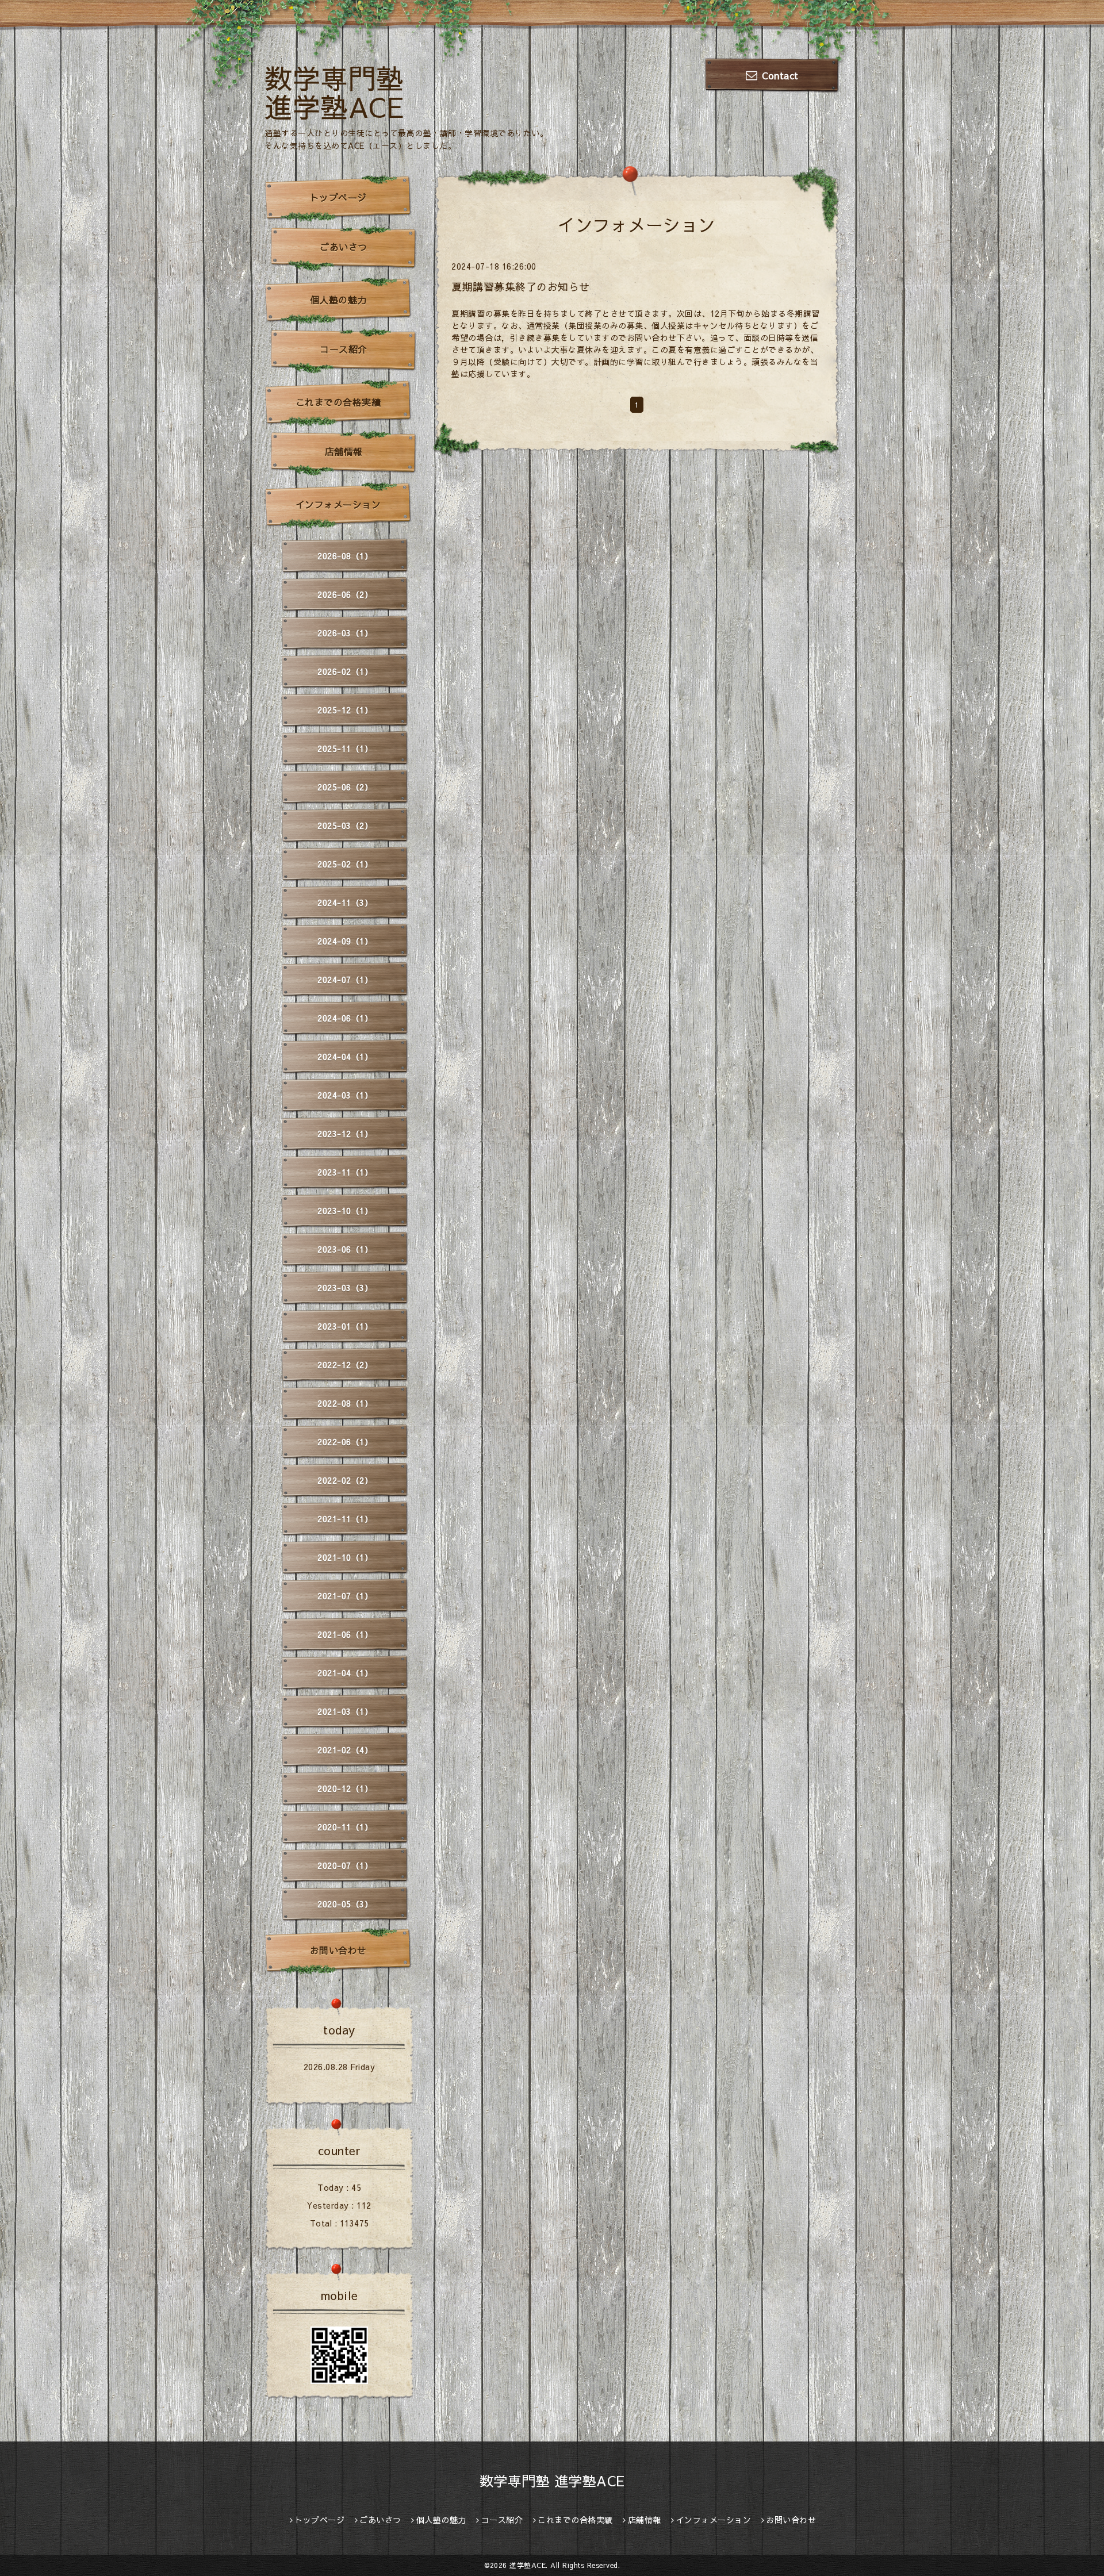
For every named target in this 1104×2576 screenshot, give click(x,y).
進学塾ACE (528, 2565)
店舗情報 (344, 451)
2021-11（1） (345, 1519)
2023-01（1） (345, 1326)
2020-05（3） (345, 1904)
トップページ (338, 197)
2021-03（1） (345, 1711)
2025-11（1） (345, 748)
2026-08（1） (345, 556)
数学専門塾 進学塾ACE (334, 92)
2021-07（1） (345, 1596)
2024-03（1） (345, 1095)
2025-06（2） (345, 787)
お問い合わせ (338, 1950)
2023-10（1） (345, 1211)
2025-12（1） (345, 710)
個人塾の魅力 (338, 300)
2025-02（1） (345, 864)
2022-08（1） (345, 1403)
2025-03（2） (345, 826)
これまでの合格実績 (338, 402)
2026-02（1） (345, 671)
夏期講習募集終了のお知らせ (521, 287)
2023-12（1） (345, 1134)
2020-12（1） (345, 1788)
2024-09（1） (345, 941)
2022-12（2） (345, 1365)
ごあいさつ (344, 247)
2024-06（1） (345, 1018)
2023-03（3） (345, 1288)
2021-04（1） (345, 1673)
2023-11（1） (345, 1172)
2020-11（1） (345, 1827)
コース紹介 (344, 349)
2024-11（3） (345, 903)
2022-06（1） (345, 1442)
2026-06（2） (345, 594)
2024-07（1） (345, 980)
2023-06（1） (345, 1249)
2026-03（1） (345, 633)
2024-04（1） (345, 1057)
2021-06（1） (345, 1634)
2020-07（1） (345, 1865)
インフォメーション (338, 504)
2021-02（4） (345, 1750)
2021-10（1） (345, 1557)
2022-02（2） (345, 1480)
